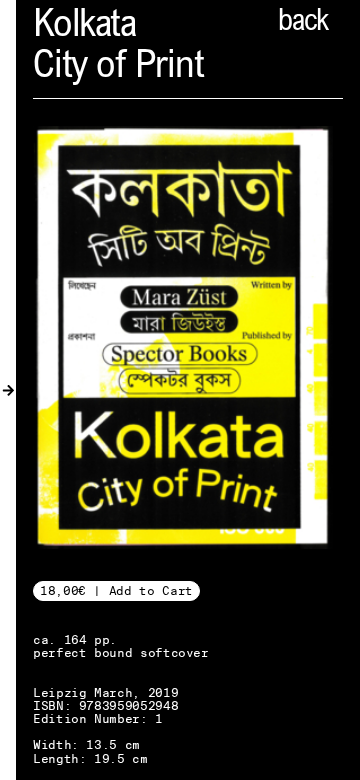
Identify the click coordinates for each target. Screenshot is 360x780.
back (303, 23)
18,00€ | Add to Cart (116, 590)
